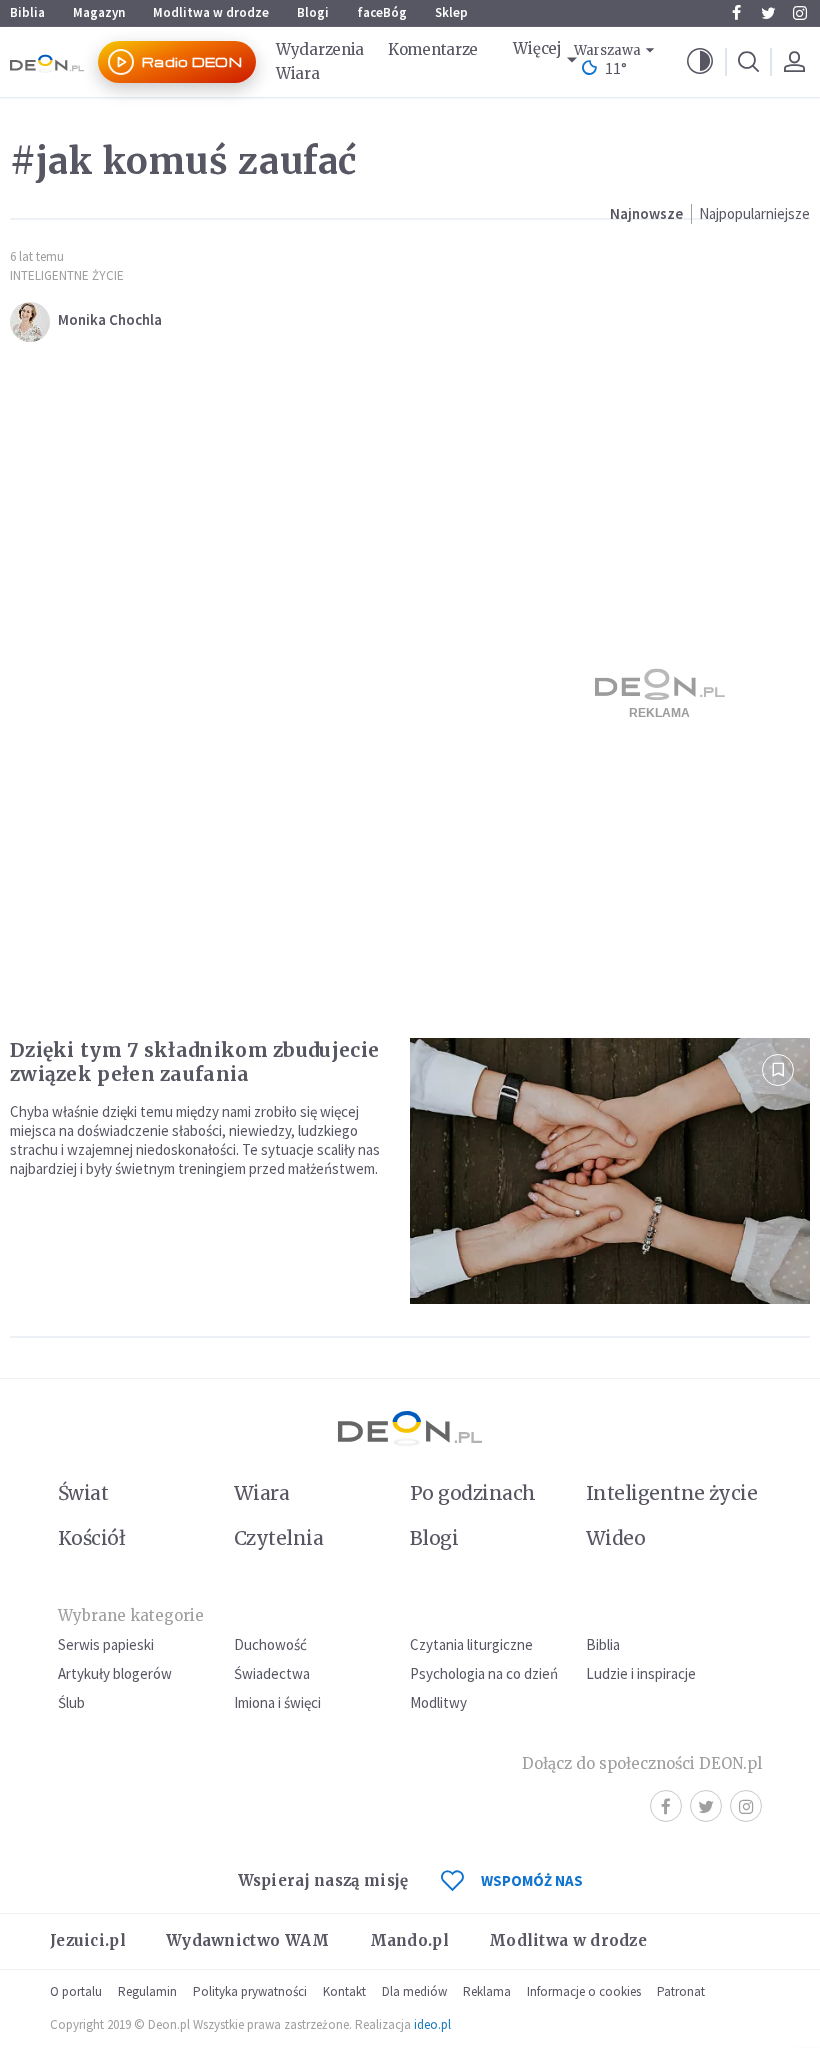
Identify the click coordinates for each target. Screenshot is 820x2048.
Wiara (298, 73)
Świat (83, 1493)
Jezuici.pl (88, 1940)
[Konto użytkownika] (794, 62)
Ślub (71, 1702)
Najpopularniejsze (754, 213)
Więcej (537, 48)
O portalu (76, 1991)
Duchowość (270, 1644)
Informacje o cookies (584, 1991)
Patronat (681, 1991)
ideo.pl (432, 2024)
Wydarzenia (320, 49)
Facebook (736, 13)
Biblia (27, 12)
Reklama (487, 1991)
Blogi (313, 12)
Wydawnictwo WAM (248, 1940)
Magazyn (99, 12)
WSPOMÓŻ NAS (532, 1880)
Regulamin (147, 1991)
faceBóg (382, 12)
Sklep (451, 12)
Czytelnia (278, 1538)
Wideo (615, 1538)
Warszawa (607, 50)
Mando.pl (409, 1940)
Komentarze (433, 49)
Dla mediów (414, 1991)
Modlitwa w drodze (211, 12)
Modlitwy (438, 1702)
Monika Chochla (110, 319)
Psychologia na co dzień (484, 1673)
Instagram (800, 13)
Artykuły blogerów (115, 1673)
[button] (700, 62)
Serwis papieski (106, 1644)
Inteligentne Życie (67, 275)
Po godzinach (473, 1493)
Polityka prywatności (250, 1991)
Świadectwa (272, 1673)
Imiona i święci (277, 1702)
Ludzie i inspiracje (641, 1673)
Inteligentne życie (671, 1493)
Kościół (91, 1538)
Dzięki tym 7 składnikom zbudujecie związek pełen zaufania (194, 1062)
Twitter (768, 13)
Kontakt (344, 1991)
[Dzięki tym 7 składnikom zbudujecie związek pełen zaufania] (610, 1171)
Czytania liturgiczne (471, 1644)
